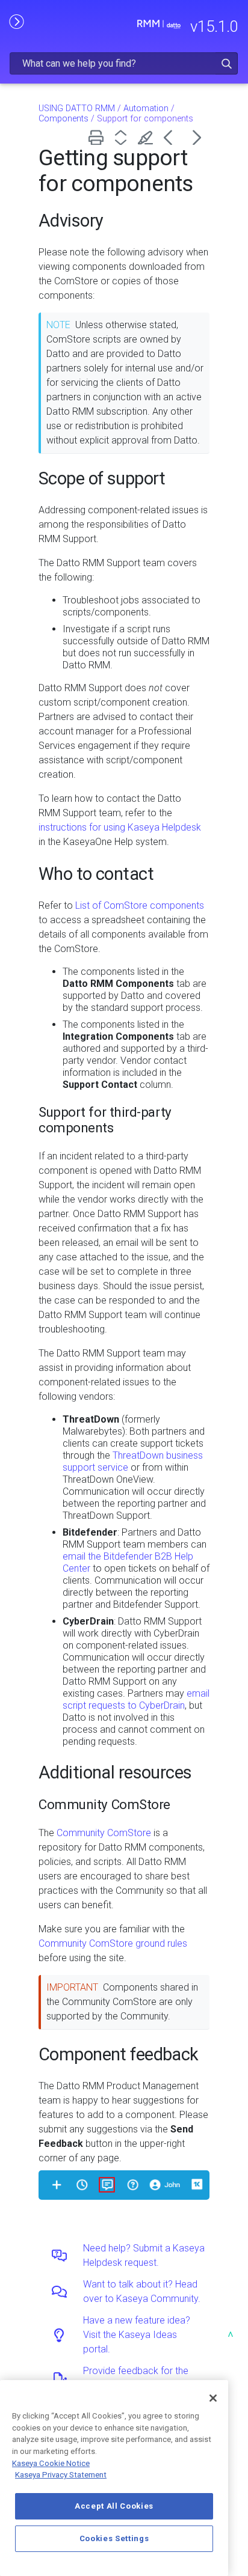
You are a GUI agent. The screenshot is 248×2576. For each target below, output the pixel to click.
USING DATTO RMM (77, 108)
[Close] (213, 2398)
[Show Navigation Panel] (16, 21)
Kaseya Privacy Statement (61, 2475)
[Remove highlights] (148, 137)
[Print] (98, 137)
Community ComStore (104, 1833)
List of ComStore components (140, 905)
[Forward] (197, 137)
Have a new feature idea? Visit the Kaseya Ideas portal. (137, 2335)
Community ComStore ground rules (113, 1943)
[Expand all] (123, 137)
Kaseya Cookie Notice (51, 2463)
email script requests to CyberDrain (136, 1699)
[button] (227, 63)
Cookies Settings (114, 2538)
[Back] (172, 137)
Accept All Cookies (114, 2506)
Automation (146, 108)
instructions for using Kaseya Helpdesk (120, 827)
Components (64, 119)
